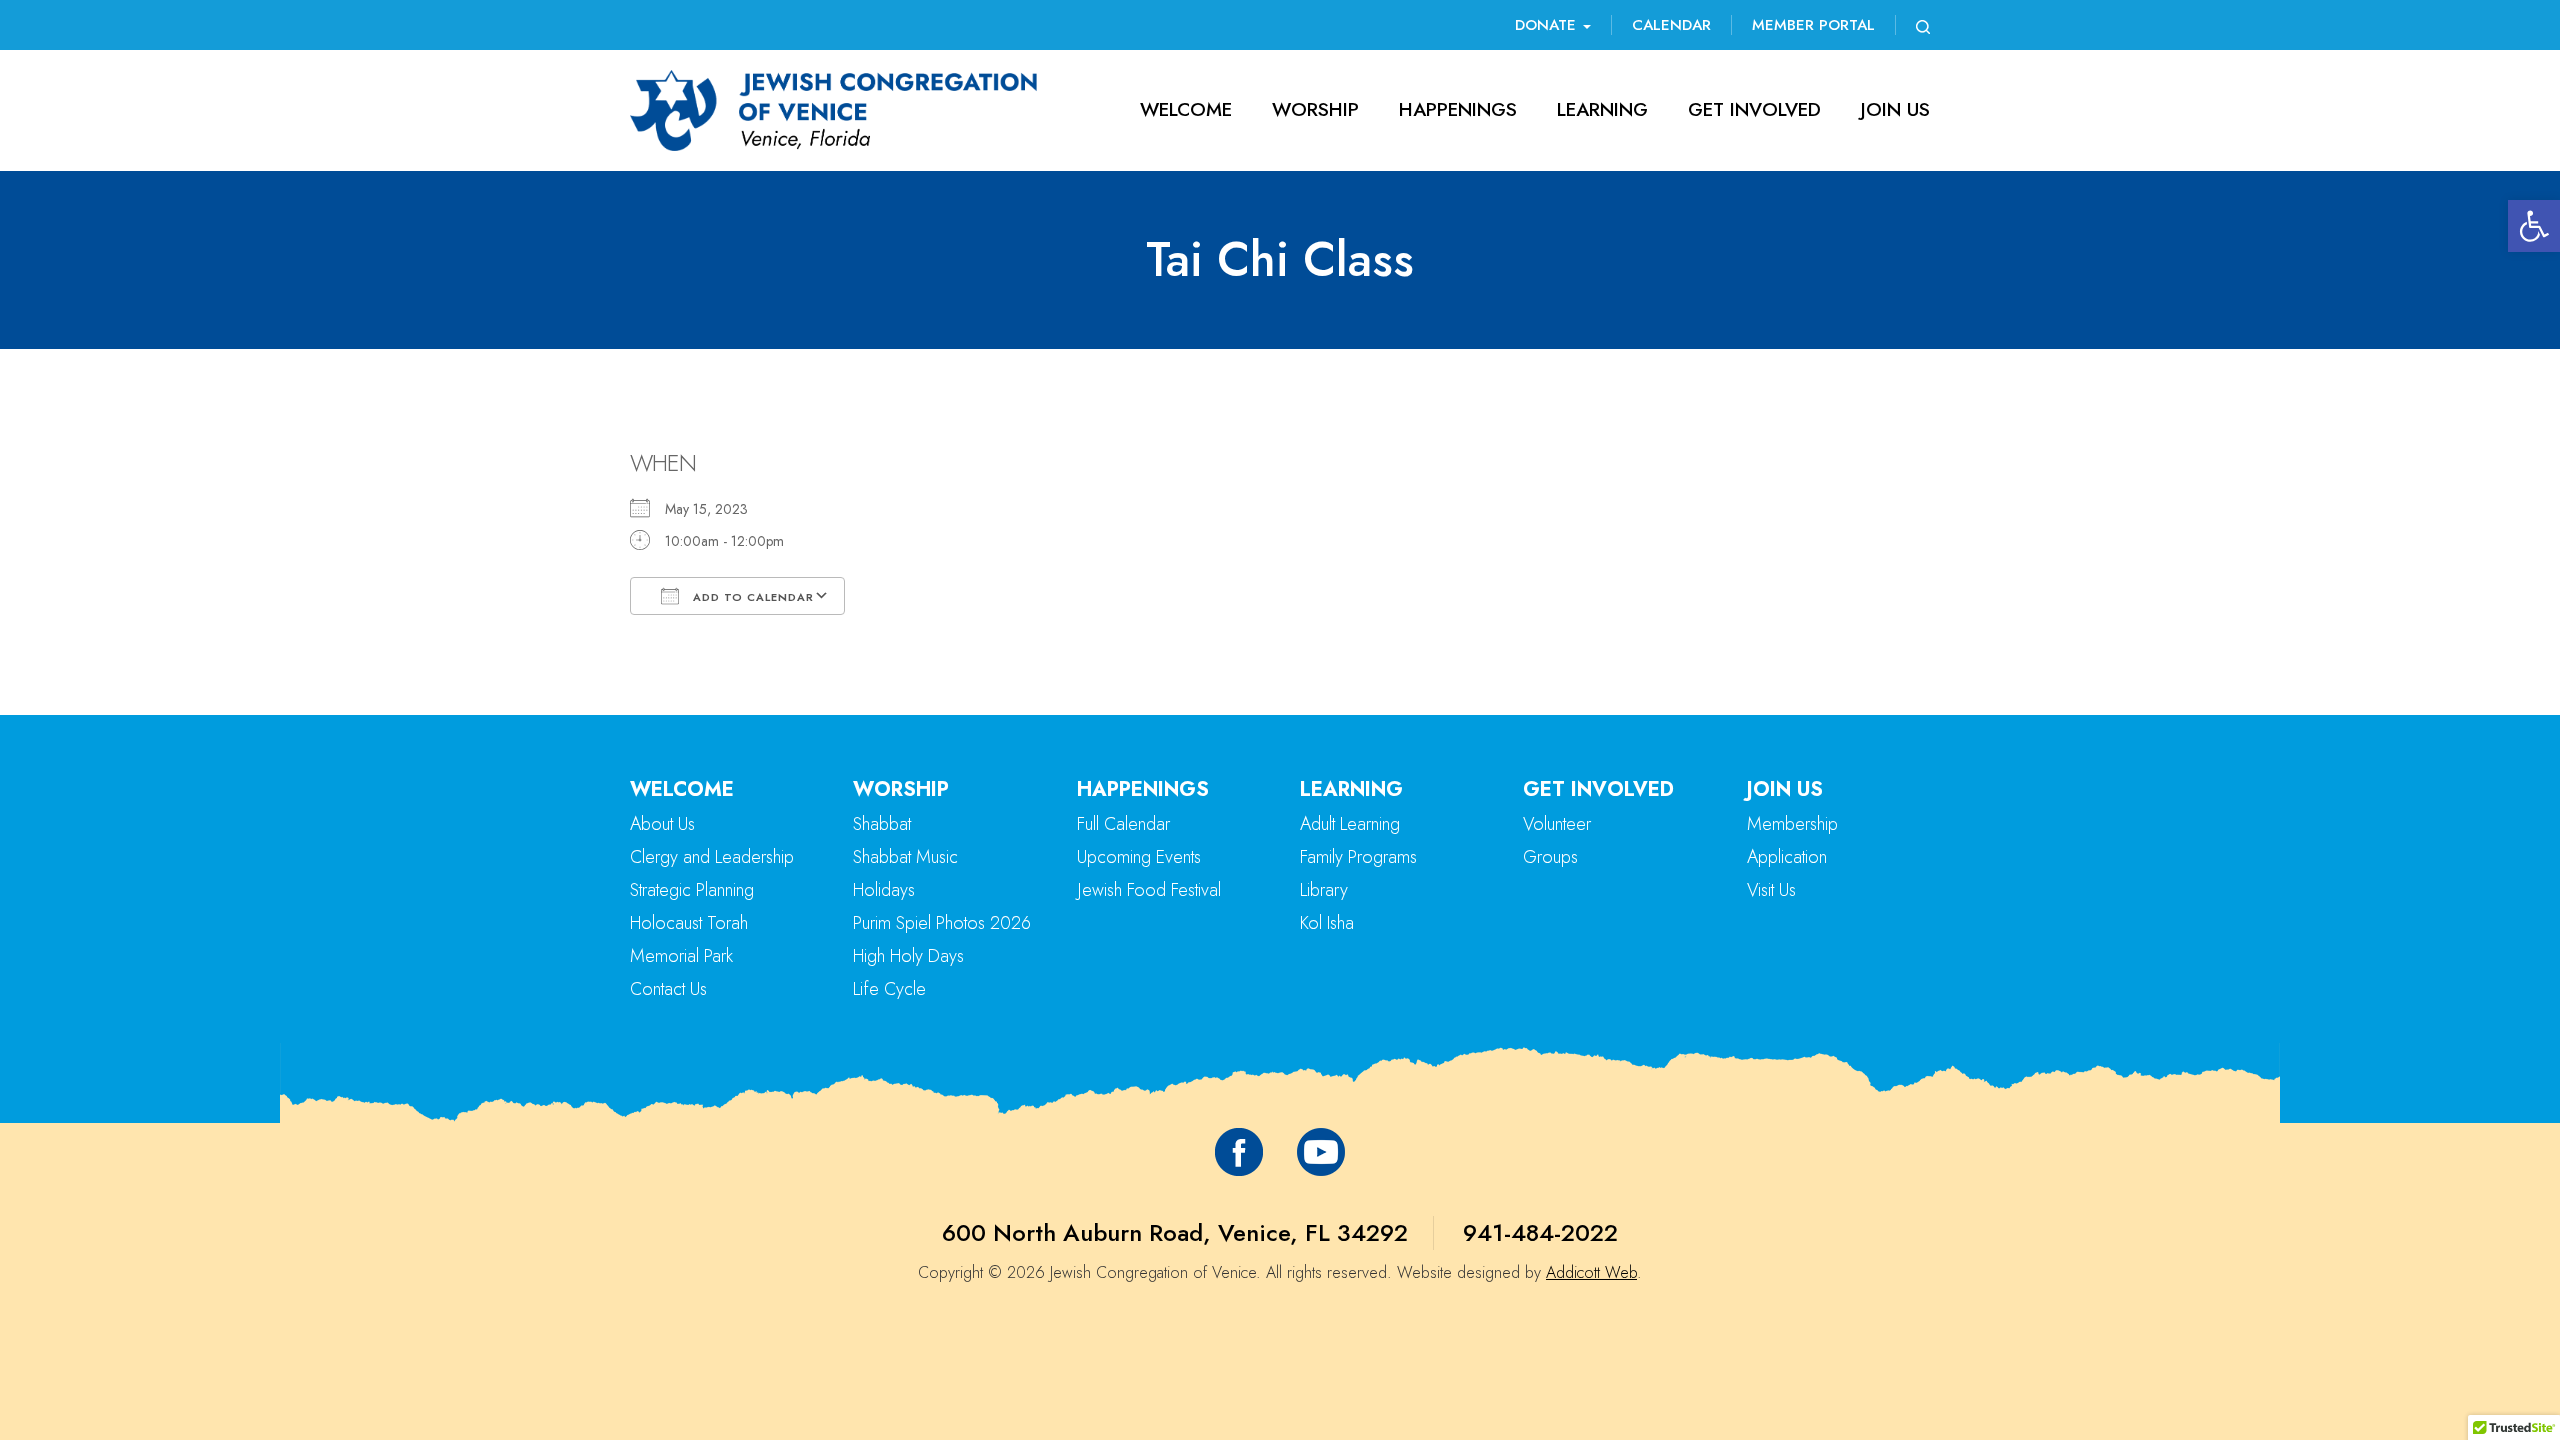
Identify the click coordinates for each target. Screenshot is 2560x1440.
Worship (1315, 109)
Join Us (1895, 109)
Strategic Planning (692, 890)
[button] (2534, 226)
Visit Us (1771, 890)
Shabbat (882, 824)
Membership (1792, 824)
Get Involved (1754, 109)
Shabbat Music (905, 857)
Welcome (1186, 109)
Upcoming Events (1139, 857)
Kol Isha (1327, 923)
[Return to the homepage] (833, 110)
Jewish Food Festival (1149, 890)
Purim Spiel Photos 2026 (942, 923)
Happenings (1458, 109)
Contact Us (668, 989)
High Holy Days (908, 956)
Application (1787, 857)
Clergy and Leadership (712, 857)
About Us (662, 824)
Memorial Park (681, 956)
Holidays (884, 890)
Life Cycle (889, 989)
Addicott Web (1591, 1272)
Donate (1548, 25)
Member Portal (1813, 25)
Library (1324, 890)
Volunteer (1557, 824)
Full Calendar (1123, 824)
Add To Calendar (751, 597)
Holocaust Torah (689, 923)
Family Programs (1358, 857)
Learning (1602, 109)
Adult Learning (1350, 824)
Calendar (1671, 25)
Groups (1550, 857)
